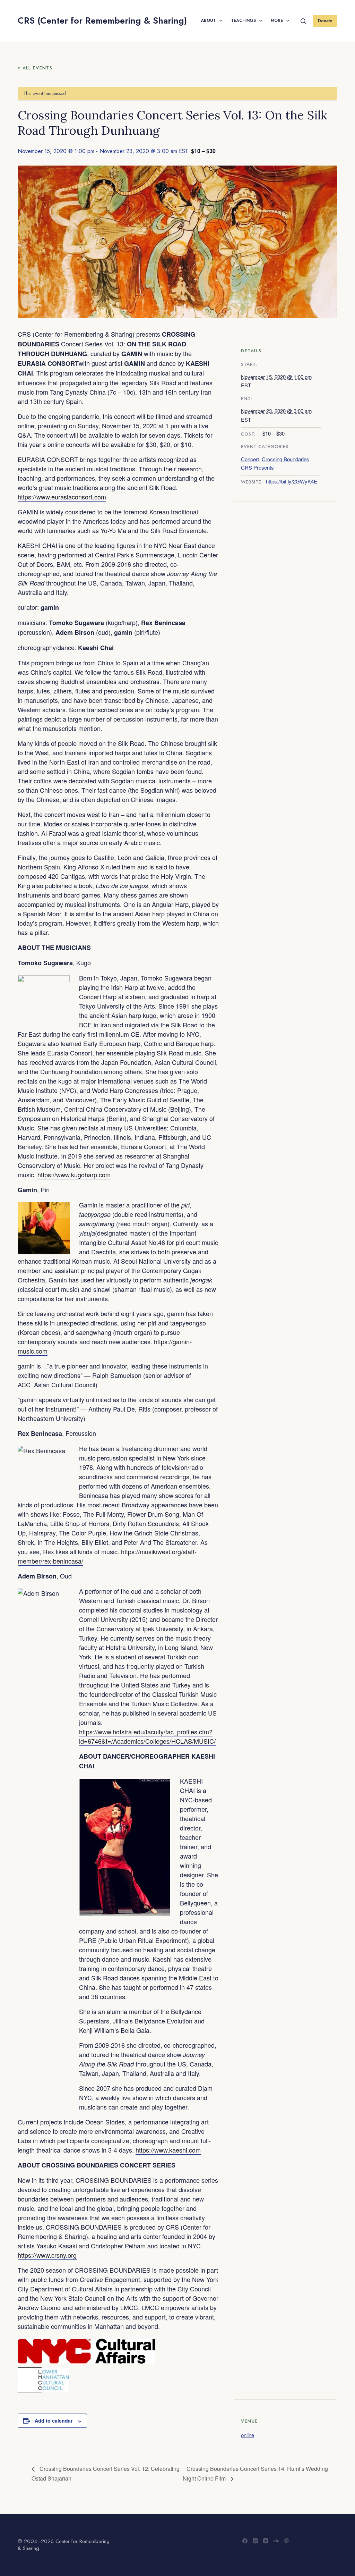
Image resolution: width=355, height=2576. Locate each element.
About (208, 20)
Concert (250, 459)
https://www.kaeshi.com (168, 2150)
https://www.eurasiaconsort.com (62, 497)
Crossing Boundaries (285, 459)
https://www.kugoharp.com (74, 1175)
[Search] (303, 21)
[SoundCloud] (276, 2541)
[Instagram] (255, 2541)
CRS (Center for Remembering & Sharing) (102, 20)
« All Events (35, 68)
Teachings (243, 20)
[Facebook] (245, 2541)
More (277, 20)
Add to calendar (54, 2421)
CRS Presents (257, 467)
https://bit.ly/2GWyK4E (292, 481)
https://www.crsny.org (47, 2255)
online (248, 2435)
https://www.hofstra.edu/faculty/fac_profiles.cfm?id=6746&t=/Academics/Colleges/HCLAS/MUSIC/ (147, 1736)
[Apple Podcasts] (287, 2541)
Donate (325, 21)
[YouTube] (266, 2541)
